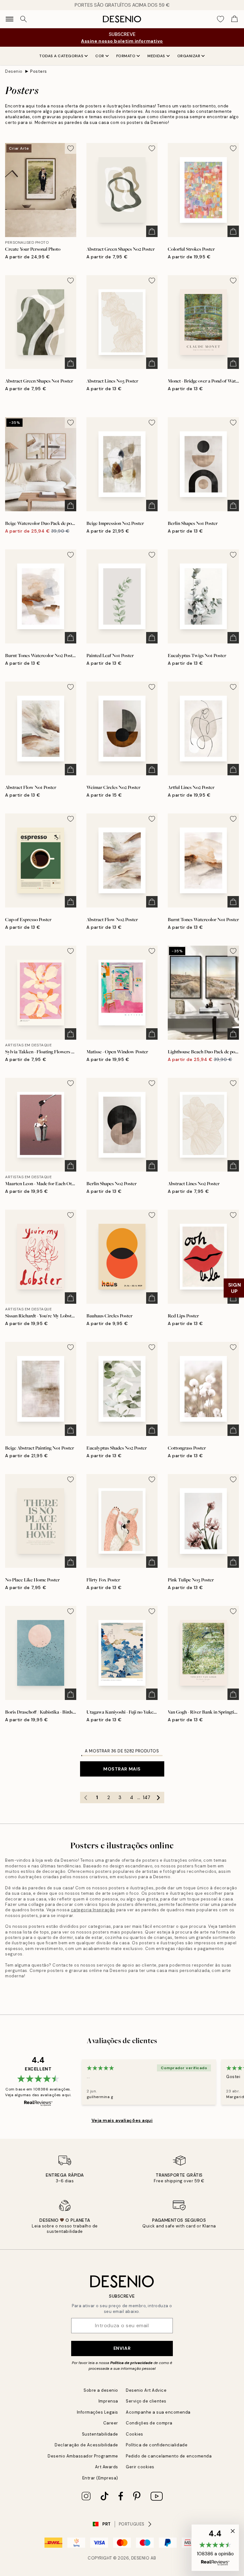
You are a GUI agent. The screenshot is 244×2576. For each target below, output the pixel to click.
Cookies (135, 2434)
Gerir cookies (140, 2467)
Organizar (189, 56)
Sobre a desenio (101, 2390)
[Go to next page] (159, 1798)
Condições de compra (149, 2423)
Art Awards (107, 2467)
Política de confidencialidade (157, 2445)
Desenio (14, 71)
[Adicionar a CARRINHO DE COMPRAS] (152, 231)
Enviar (122, 2348)
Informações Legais (98, 2412)
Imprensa (108, 2401)
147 (146, 1798)
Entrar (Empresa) (100, 2478)
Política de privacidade (131, 2363)
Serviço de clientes (146, 2401)
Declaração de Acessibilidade (86, 2445)
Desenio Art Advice (146, 2390)
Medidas (156, 56)
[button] (215, 2548)
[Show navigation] (10, 19)
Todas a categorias (61, 56)
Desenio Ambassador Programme (83, 2456)
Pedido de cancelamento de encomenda (169, 2456)
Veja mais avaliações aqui (122, 2120)
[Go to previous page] (86, 1798)
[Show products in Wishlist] (220, 19)
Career (111, 2423)
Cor (100, 56)
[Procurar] (24, 19)
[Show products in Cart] (234, 19)
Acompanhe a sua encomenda (158, 2412)
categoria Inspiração (93, 1910)
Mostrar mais (122, 1769)
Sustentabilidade (100, 2434)
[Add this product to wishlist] (71, 148)
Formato (126, 56)
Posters (39, 71)
